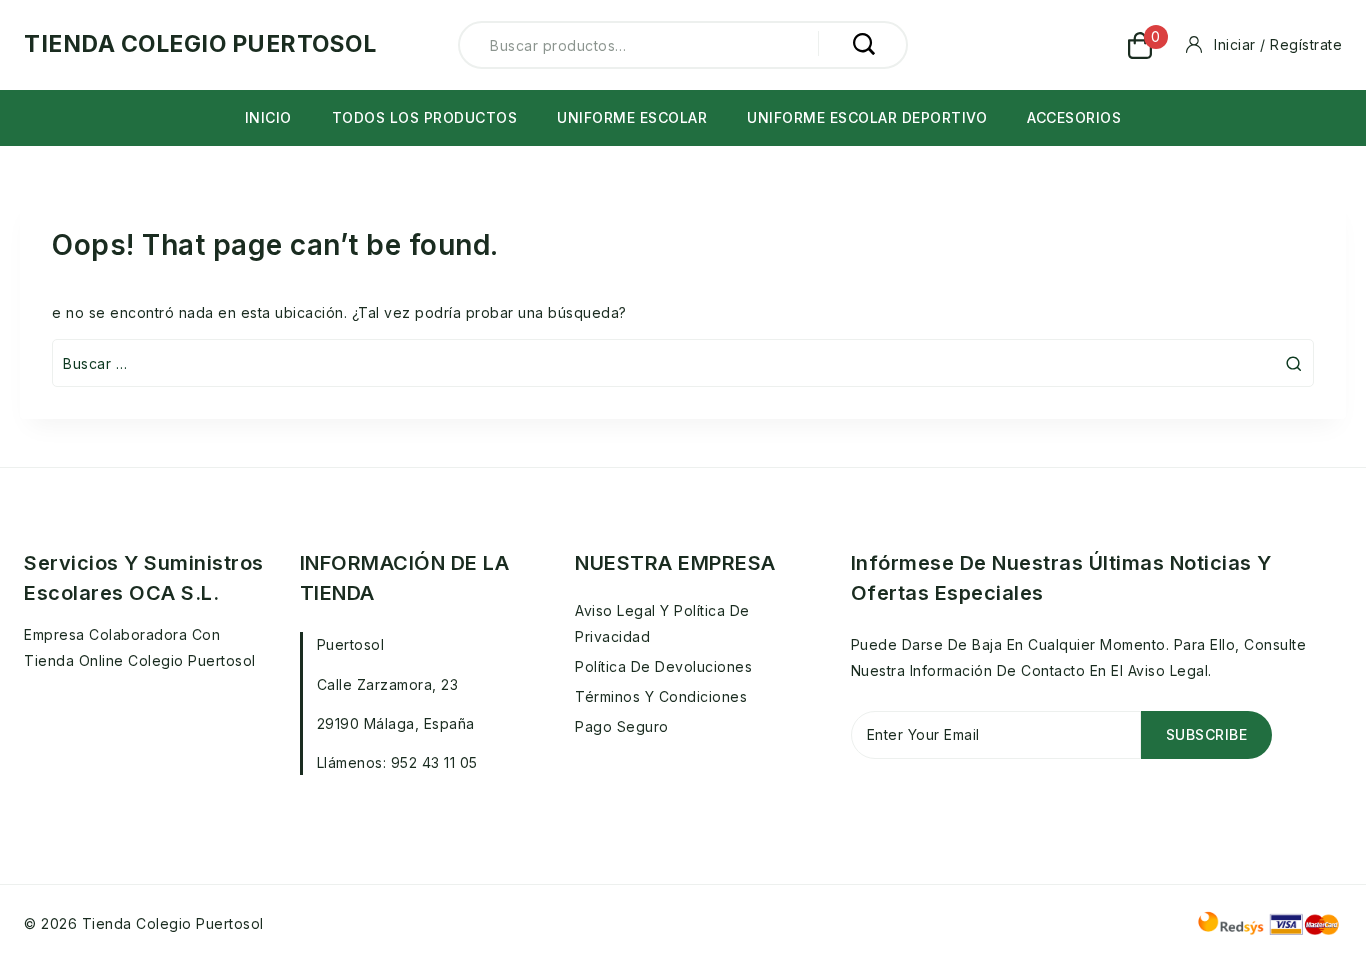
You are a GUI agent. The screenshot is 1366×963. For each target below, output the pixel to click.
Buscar (863, 43)
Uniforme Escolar (632, 117)
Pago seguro (622, 726)
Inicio (268, 117)
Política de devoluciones (663, 666)
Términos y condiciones (661, 696)
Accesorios (1074, 117)
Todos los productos (425, 117)
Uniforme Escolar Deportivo (867, 117)
